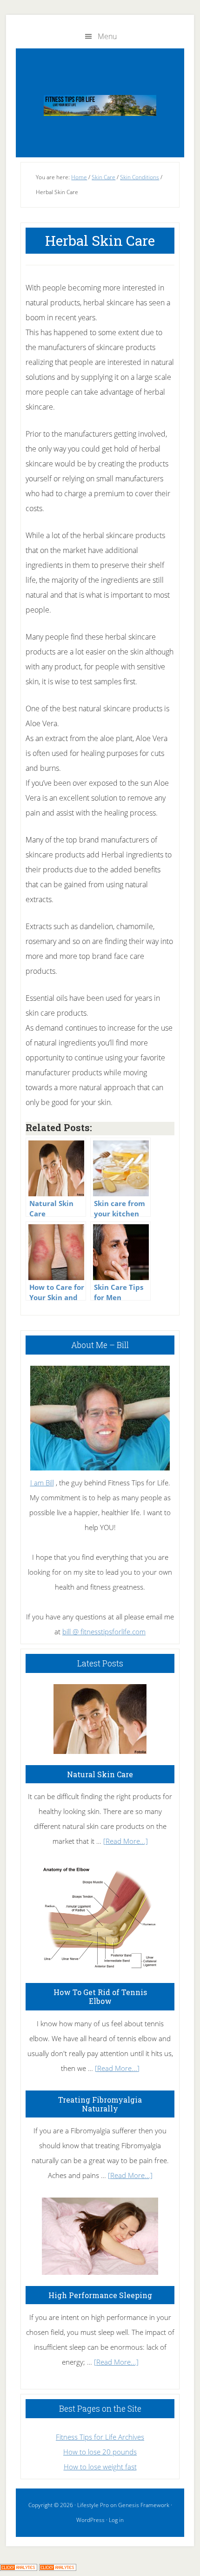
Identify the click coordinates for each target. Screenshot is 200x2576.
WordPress (90, 2520)
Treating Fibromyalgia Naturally (100, 2104)
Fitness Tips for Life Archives (100, 2437)
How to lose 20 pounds (100, 2452)
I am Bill (42, 1483)
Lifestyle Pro (93, 2505)
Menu (107, 36)
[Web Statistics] (58, 2568)
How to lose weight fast (100, 2467)
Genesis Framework (144, 2505)
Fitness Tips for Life (100, 105)
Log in (116, 2520)
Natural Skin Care (100, 1774)
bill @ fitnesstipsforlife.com (104, 1632)
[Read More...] (126, 1841)
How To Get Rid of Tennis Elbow (100, 1996)
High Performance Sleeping (100, 2295)
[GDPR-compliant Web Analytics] (19, 2568)
